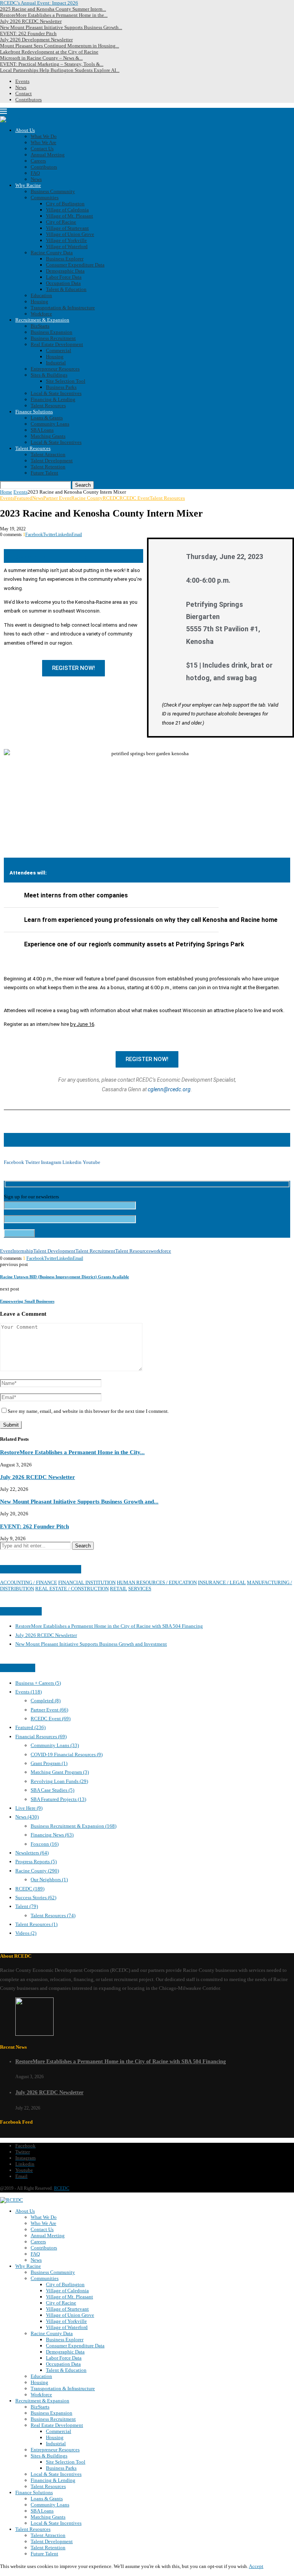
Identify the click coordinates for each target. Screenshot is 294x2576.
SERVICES (140, 1589)
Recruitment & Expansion (42, 320)
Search (83, 485)
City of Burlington (65, 204)
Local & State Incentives (56, 393)
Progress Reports (36, 1862)
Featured (30, 1727)
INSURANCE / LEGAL (222, 1582)
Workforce (41, 314)
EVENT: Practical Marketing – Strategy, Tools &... (52, 64)
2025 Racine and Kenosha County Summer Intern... (53, 9)
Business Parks (61, 387)
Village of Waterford (67, 246)
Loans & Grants (47, 418)
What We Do (44, 136)
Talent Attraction (48, 454)
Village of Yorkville (66, 240)
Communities (45, 197)
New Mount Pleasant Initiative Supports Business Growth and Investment (91, 1644)
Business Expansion (51, 332)
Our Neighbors (49, 1880)
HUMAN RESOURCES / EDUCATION (157, 1582)
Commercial (59, 350)
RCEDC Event (51, 1719)
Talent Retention (48, 467)
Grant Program (49, 1763)
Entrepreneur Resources (55, 369)
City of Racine (61, 222)
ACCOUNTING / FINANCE (29, 1582)
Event (6, 1251)
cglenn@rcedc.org (169, 1089)
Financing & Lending (53, 399)
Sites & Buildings (49, 375)
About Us (25, 130)
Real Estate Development (57, 344)
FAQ (35, 173)
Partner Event (49, 1710)
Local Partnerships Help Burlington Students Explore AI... (60, 70)
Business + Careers (38, 1683)
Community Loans (50, 424)
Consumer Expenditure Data (75, 265)
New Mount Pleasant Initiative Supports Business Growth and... (79, 1501)
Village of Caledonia (67, 210)
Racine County (37, 1871)
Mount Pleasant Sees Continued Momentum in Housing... (60, 46)
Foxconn (45, 1844)
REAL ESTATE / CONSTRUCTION (72, 1589)
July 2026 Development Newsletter (36, 40)
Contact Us (42, 149)
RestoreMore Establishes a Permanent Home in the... (54, 15)
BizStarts (40, 326)
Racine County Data (52, 253)
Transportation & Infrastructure (63, 308)
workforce (161, 1251)
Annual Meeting (48, 155)
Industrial (56, 363)
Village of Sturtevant (67, 228)
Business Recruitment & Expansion (73, 1826)
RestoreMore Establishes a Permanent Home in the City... (72, 1452)
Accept (256, 2566)
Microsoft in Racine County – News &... (41, 58)
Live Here (29, 1808)
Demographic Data (65, 271)
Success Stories (36, 1897)
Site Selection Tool (66, 381)
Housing (39, 301)
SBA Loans (42, 430)
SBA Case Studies (52, 1790)
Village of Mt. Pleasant (69, 216)
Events (22, 81)
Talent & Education (66, 289)
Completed (46, 1701)
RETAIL (118, 1589)
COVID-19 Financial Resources (67, 1754)
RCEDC (30, 1889)
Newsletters (32, 1853)
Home (6, 492)
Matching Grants (48, 436)
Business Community (53, 191)
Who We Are (43, 142)
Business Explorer (65, 259)
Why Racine (28, 185)
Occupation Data (63, 283)
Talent (27, 1906)
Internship (23, 1251)
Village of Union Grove (70, 234)
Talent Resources (48, 405)
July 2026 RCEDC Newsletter (31, 21)
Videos (26, 1933)
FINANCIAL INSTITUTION (87, 1582)
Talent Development (52, 461)
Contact (24, 93)
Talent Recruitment (95, 1251)
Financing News (52, 1835)
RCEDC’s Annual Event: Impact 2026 (39, 3)
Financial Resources (41, 1737)
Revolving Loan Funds (59, 1781)
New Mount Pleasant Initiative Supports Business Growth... (61, 27)
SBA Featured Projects (58, 1799)
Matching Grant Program (60, 1772)
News (21, 87)
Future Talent (44, 473)
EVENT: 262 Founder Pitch (28, 33)
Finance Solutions (34, 412)
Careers (38, 161)
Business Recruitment (53, 338)
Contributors (29, 100)
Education (41, 295)
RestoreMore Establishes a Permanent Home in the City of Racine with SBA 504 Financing (109, 1626)
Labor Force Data (64, 277)
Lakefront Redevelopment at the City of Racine (49, 52)
